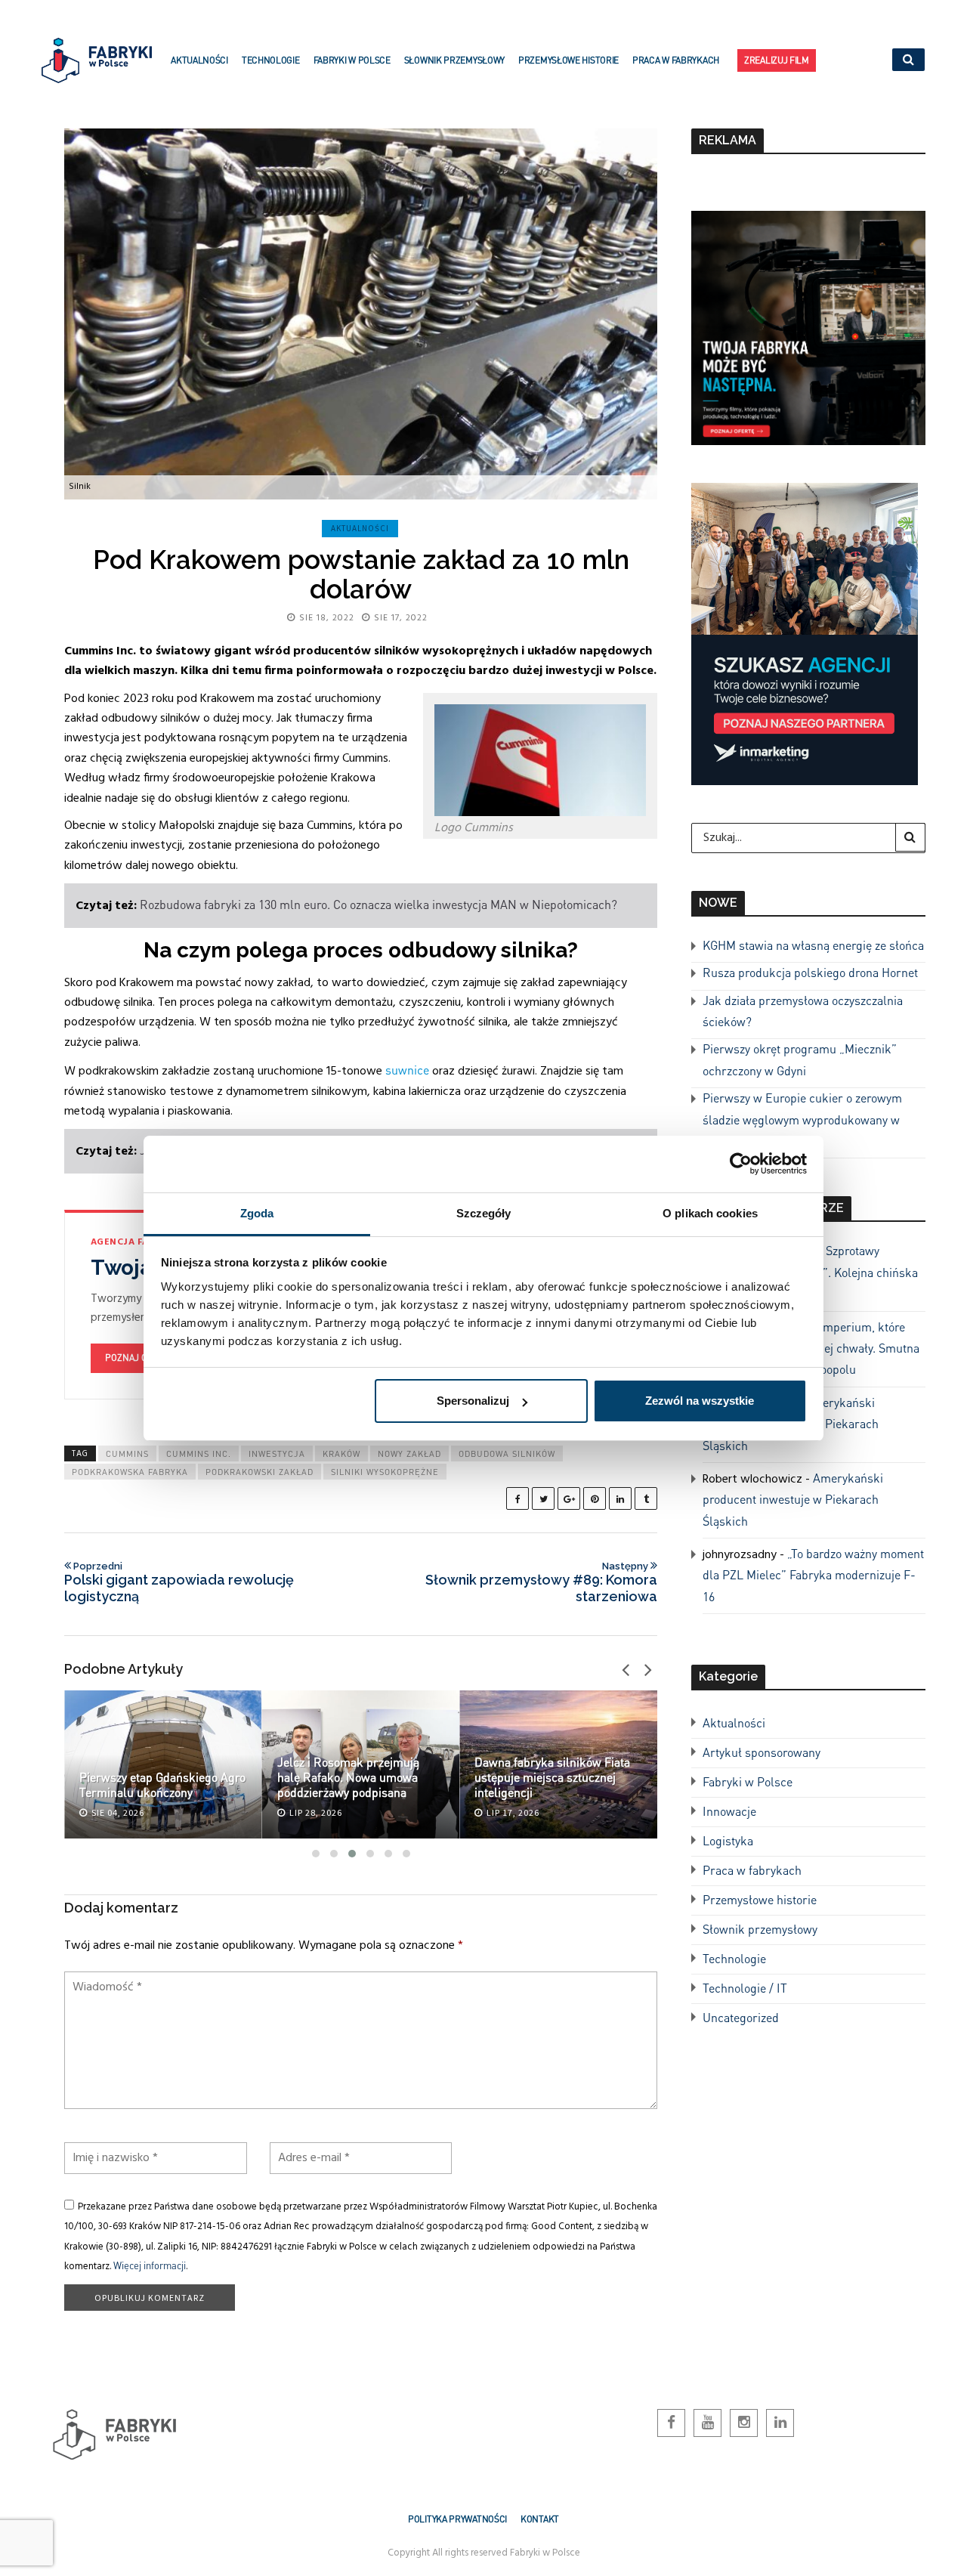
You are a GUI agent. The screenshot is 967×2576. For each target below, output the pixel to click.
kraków (341, 1454)
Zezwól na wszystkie (700, 1401)
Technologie (271, 60)
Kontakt (540, 2519)
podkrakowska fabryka (130, 1472)
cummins (127, 1454)
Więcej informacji (150, 2265)
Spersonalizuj (473, 1401)
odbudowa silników (507, 1454)
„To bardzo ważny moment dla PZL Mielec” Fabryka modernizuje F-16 (813, 1575)
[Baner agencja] (808, 326)
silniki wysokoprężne (385, 1472)
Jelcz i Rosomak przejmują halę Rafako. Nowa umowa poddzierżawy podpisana (348, 1777)
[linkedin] (620, 1498)
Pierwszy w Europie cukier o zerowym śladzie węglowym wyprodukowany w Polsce (802, 1119)
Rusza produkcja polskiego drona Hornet (810, 972)
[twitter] (543, 1498)
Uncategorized (741, 2017)
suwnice (407, 1070)
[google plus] (569, 1498)
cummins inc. (199, 1454)
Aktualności (199, 60)
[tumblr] (646, 1498)
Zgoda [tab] (257, 1213)
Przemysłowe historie (568, 60)
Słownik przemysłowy (454, 60)
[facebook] (517, 1498)
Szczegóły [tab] (484, 1213)
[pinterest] (595, 1498)
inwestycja (277, 1454)
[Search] (910, 837)
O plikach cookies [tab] (710, 1213)
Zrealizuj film (777, 60)
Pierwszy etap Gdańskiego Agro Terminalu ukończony (162, 1784)
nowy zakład (409, 1454)
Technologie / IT (745, 1988)
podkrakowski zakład (260, 1472)
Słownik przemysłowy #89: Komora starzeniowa (541, 1582)
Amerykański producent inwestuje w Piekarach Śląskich (793, 1499)
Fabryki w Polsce (352, 60)
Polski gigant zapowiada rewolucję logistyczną (179, 1582)
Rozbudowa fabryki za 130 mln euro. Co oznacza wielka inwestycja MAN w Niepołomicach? (378, 904)
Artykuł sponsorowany (762, 1752)
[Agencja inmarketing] (805, 632)
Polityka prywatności (457, 2519)
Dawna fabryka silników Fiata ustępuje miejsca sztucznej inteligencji (552, 1777)
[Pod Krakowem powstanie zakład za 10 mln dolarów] (361, 314)
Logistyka (728, 1840)
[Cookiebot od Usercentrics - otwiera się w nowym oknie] (741, 1164)
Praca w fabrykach (676, 60)
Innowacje (729, 1811)
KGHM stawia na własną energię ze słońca (813, 945)
